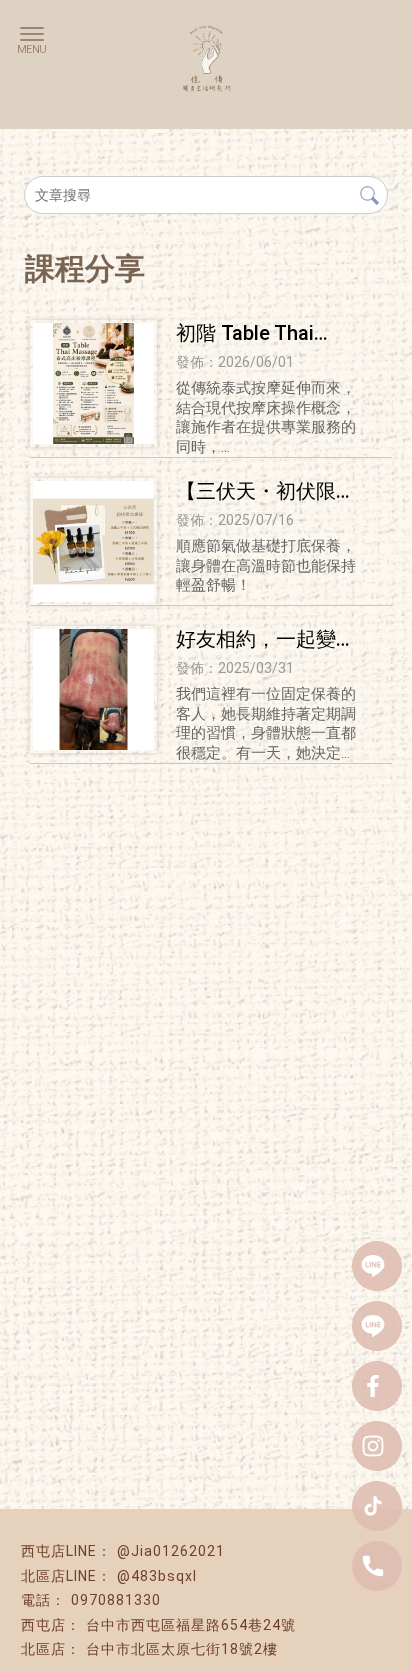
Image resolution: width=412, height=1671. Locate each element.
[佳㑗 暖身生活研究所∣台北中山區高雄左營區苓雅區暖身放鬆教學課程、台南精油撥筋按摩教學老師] (206, 49)
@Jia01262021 (171, 1551)
